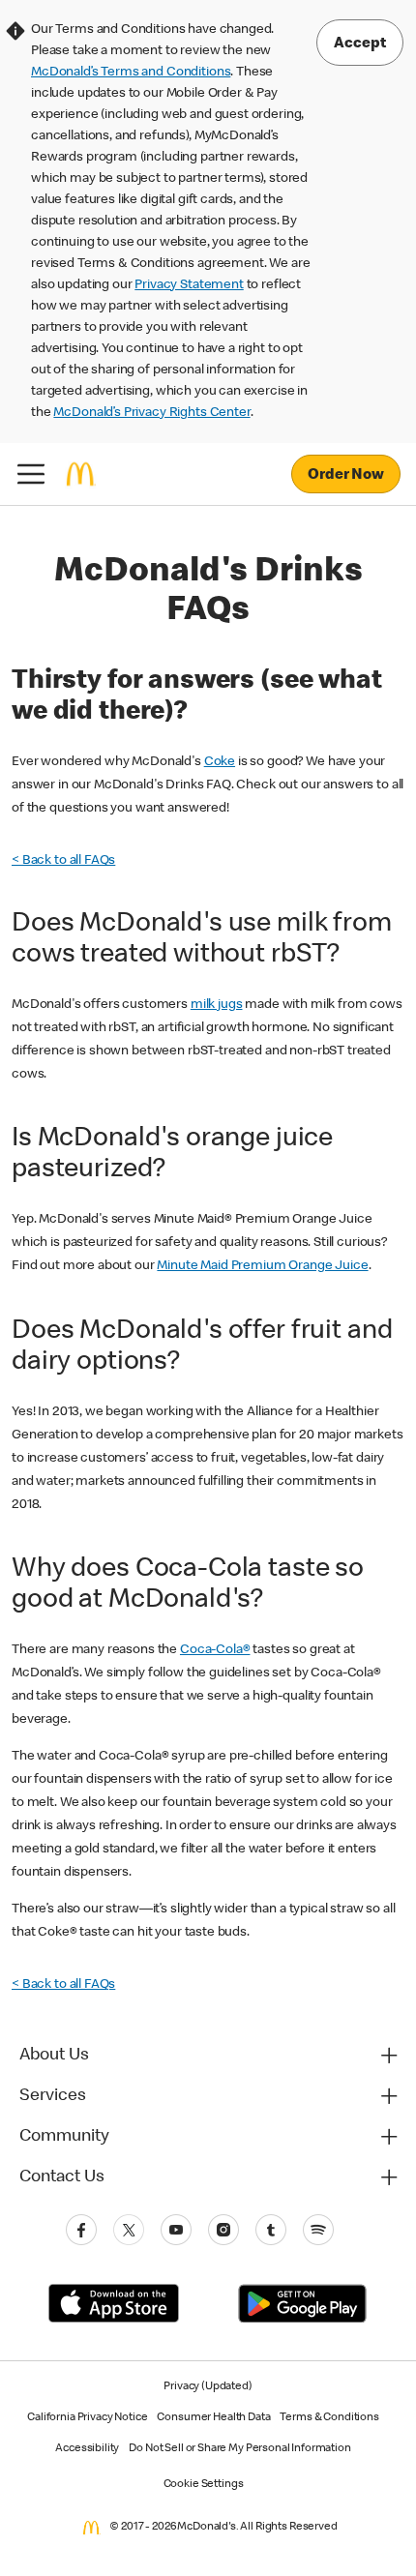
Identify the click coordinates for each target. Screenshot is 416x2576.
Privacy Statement (189, 285)
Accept (360, 44)
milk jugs (217, 1005)
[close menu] (31, 474)
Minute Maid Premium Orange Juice (262, 1266)
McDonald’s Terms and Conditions (131, 73)
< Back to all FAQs (63, 861)
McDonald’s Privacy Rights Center (151, 413)
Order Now (346, 476)
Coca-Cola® (215, 1650)
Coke (220, 762)
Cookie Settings (204, 2485)
